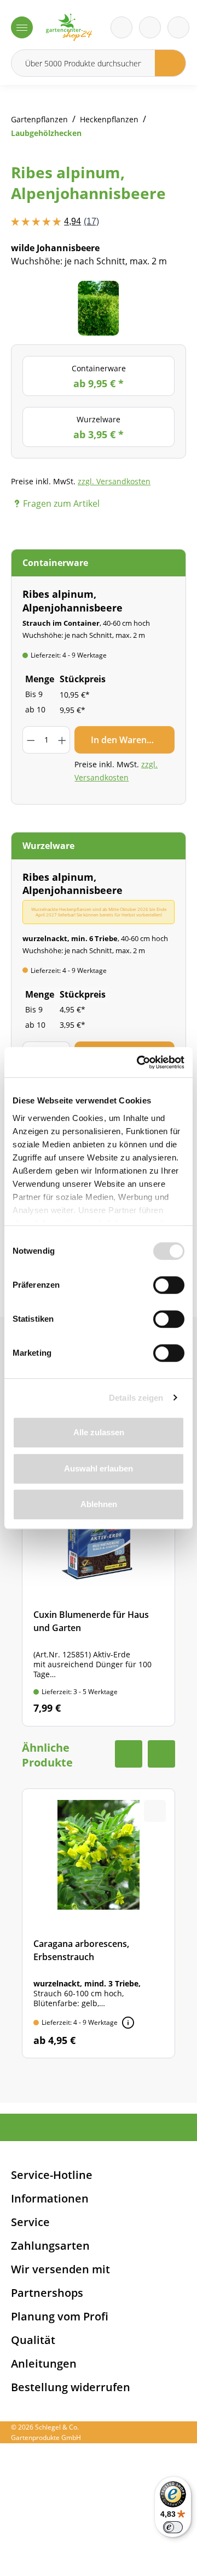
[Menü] (22, 27)
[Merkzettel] (121, 27)
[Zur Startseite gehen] (69, 27)
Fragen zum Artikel (61, 503)
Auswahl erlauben (99, 1468)
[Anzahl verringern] (30, 740)
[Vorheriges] (36, 308)
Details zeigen (136, 1398)
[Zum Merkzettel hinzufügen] (164, 303)
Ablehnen (99, 1504)
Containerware (99, 377)
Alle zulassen (99, 1432)
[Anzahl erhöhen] (62, 740)
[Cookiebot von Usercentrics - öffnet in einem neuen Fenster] (139, 1062)
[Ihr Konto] (178, 27)
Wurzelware (99, 428)
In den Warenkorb (129, 740)
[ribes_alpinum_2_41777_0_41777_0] (98, 308)
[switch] (169, 1285)
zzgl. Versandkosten (114, 481)
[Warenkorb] (150, 27)
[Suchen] (170, 63)
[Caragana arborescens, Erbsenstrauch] (99, 1923)
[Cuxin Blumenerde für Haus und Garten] (99, 1593)
